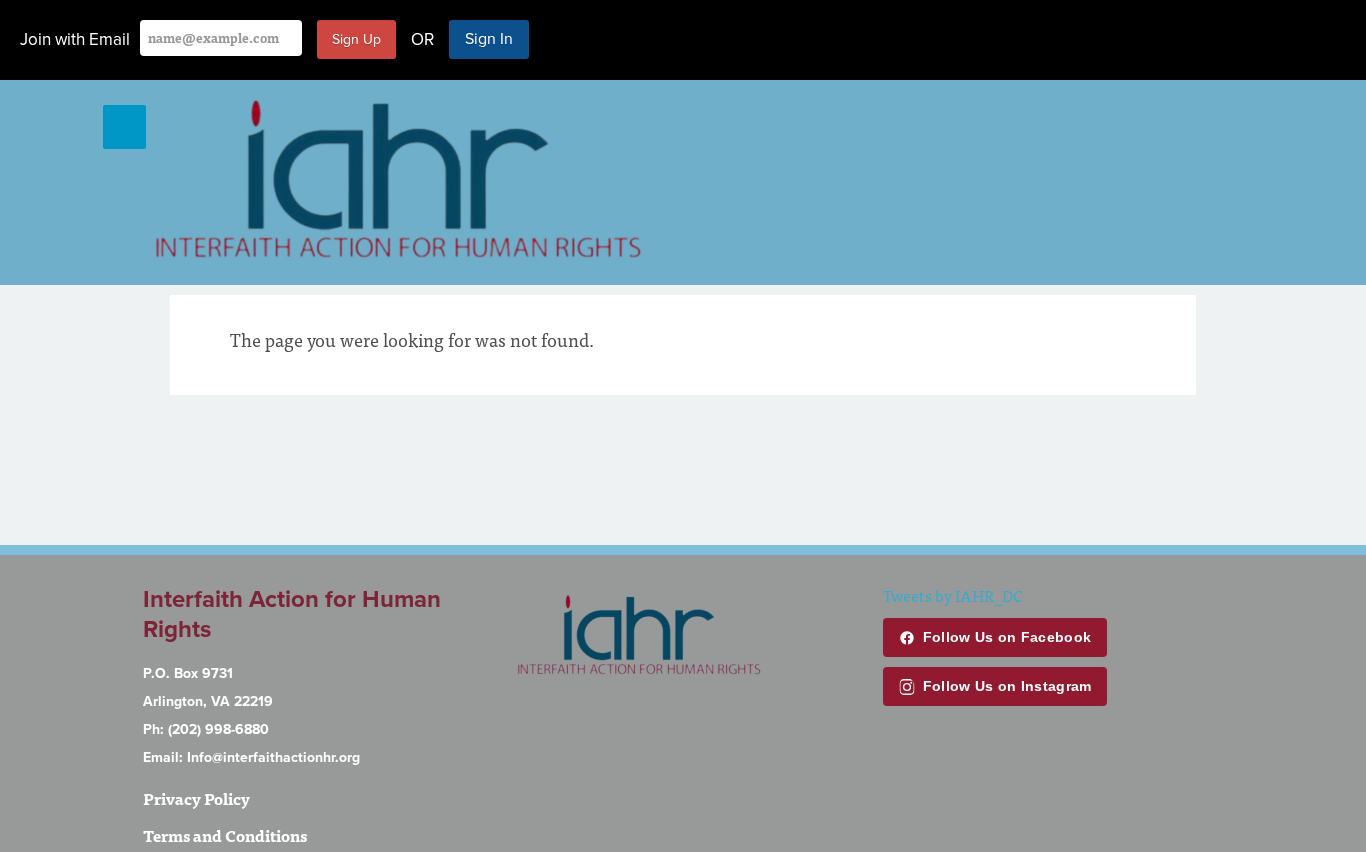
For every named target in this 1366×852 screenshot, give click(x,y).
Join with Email (75, 39)
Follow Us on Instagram (1007, 686)
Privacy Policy (196, 798)
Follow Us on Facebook (1007, 637)
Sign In (489, 39)
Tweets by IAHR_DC (953, 595)
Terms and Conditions (225, 835)
